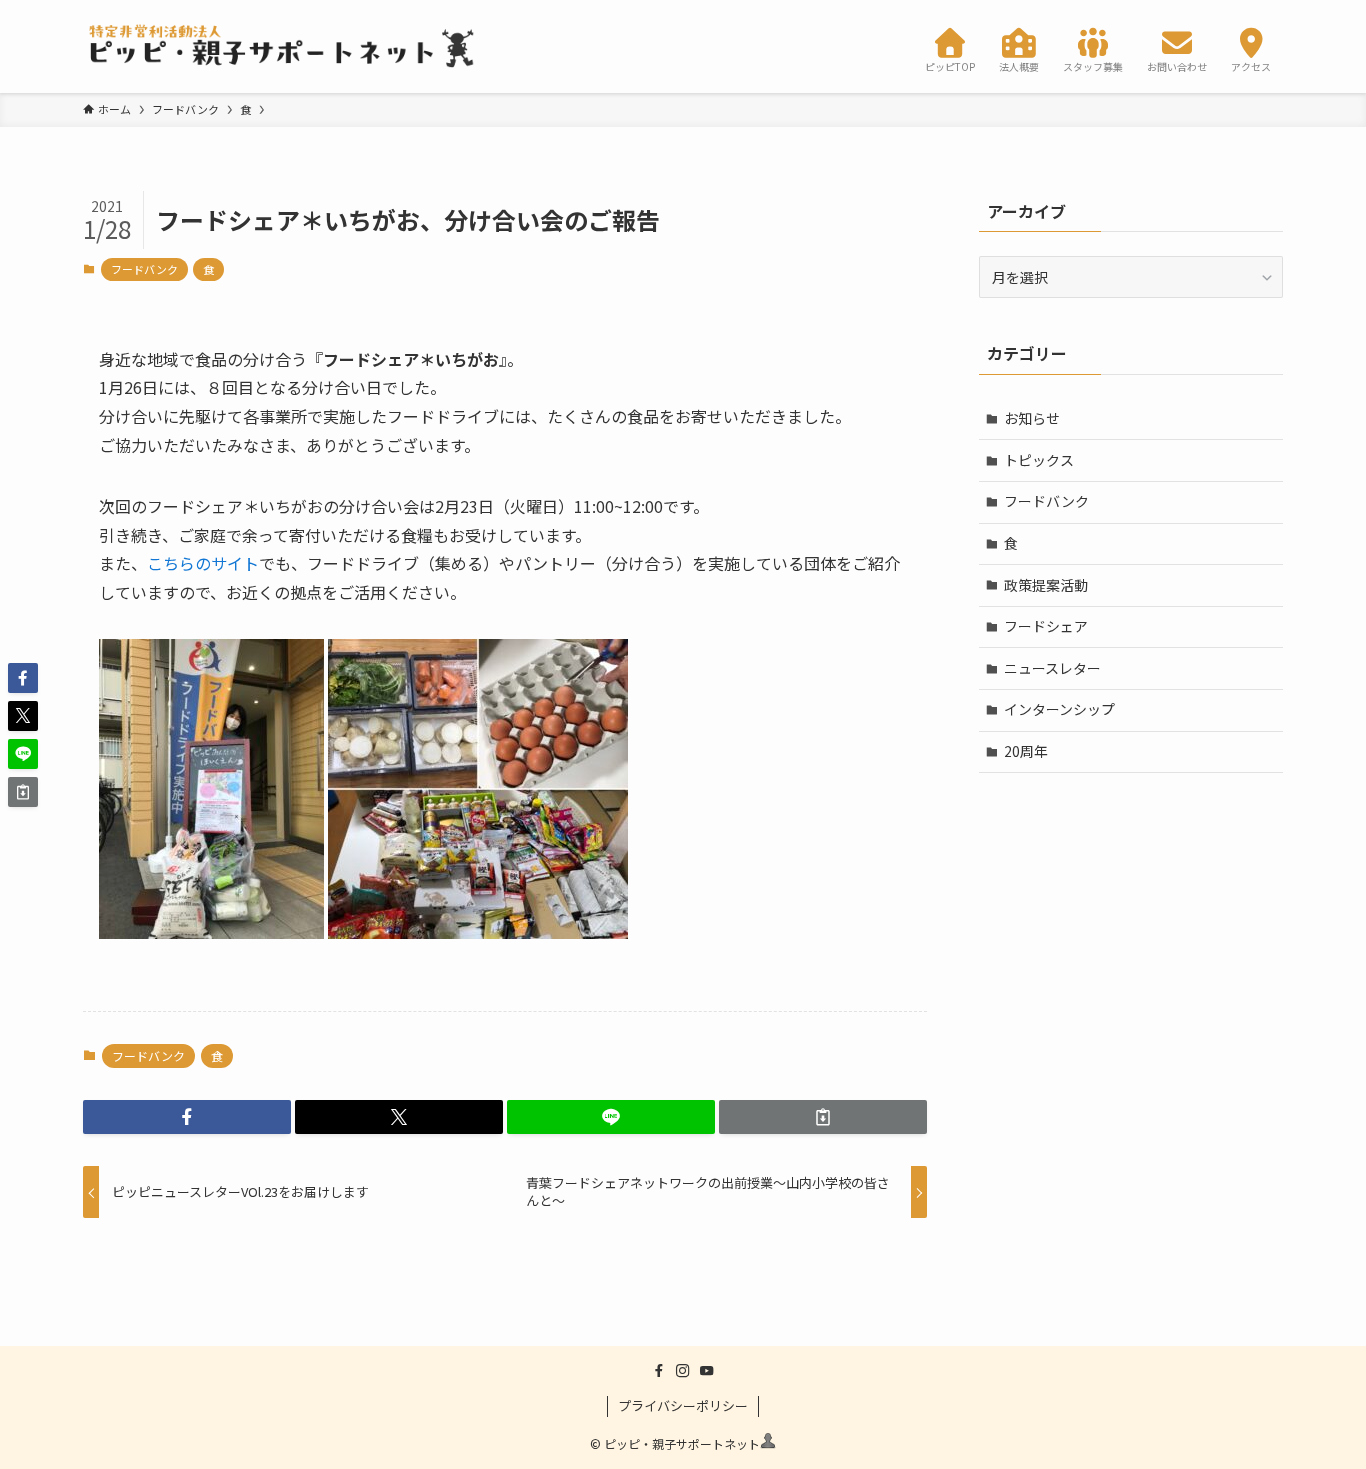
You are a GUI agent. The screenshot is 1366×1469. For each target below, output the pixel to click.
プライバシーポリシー (683, 1405)
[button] (187, 1117)
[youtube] (707, 1371)
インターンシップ (1059, 709)
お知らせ (1032, 418)
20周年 (1026, 751)
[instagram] (683, 1371)
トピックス (1039, 460)
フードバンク (144, 269)
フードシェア (1046, 626)
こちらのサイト (203, 563)
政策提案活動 (1046, 585)
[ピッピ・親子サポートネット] (283, 46)
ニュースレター (1052, 668)
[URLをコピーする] (823, 1117)
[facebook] (659, 1371)
